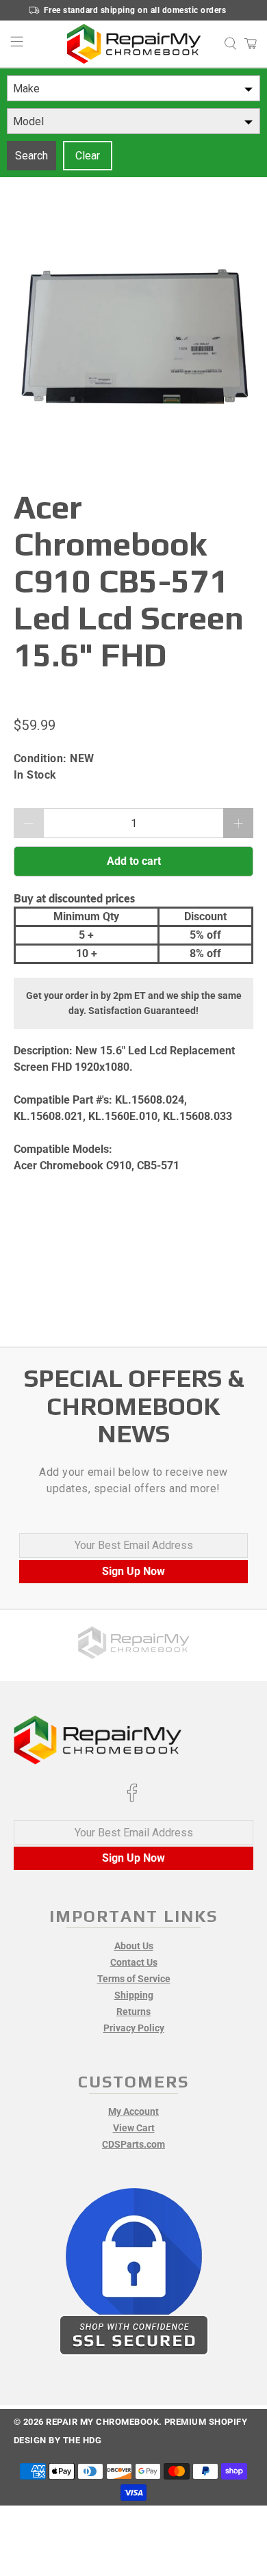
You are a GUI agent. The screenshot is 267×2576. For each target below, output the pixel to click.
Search (31, 156)
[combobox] (133, 88)
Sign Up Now (133, 1571)
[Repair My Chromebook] (134, 44)
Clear (88, 156)
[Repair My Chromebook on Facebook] (132, 1799)
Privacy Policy (134, 2028)
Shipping (134, 1995)
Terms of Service (134, 1979)
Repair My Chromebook (102, 2422)
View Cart (134, 2128)
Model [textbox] (28, 121)
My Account (133, 2111)
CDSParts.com (133, 2144)
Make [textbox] (26, 89)
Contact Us (134, 1962)
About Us (134, 1946)
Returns (133, 2012)
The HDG (82, 2440)
